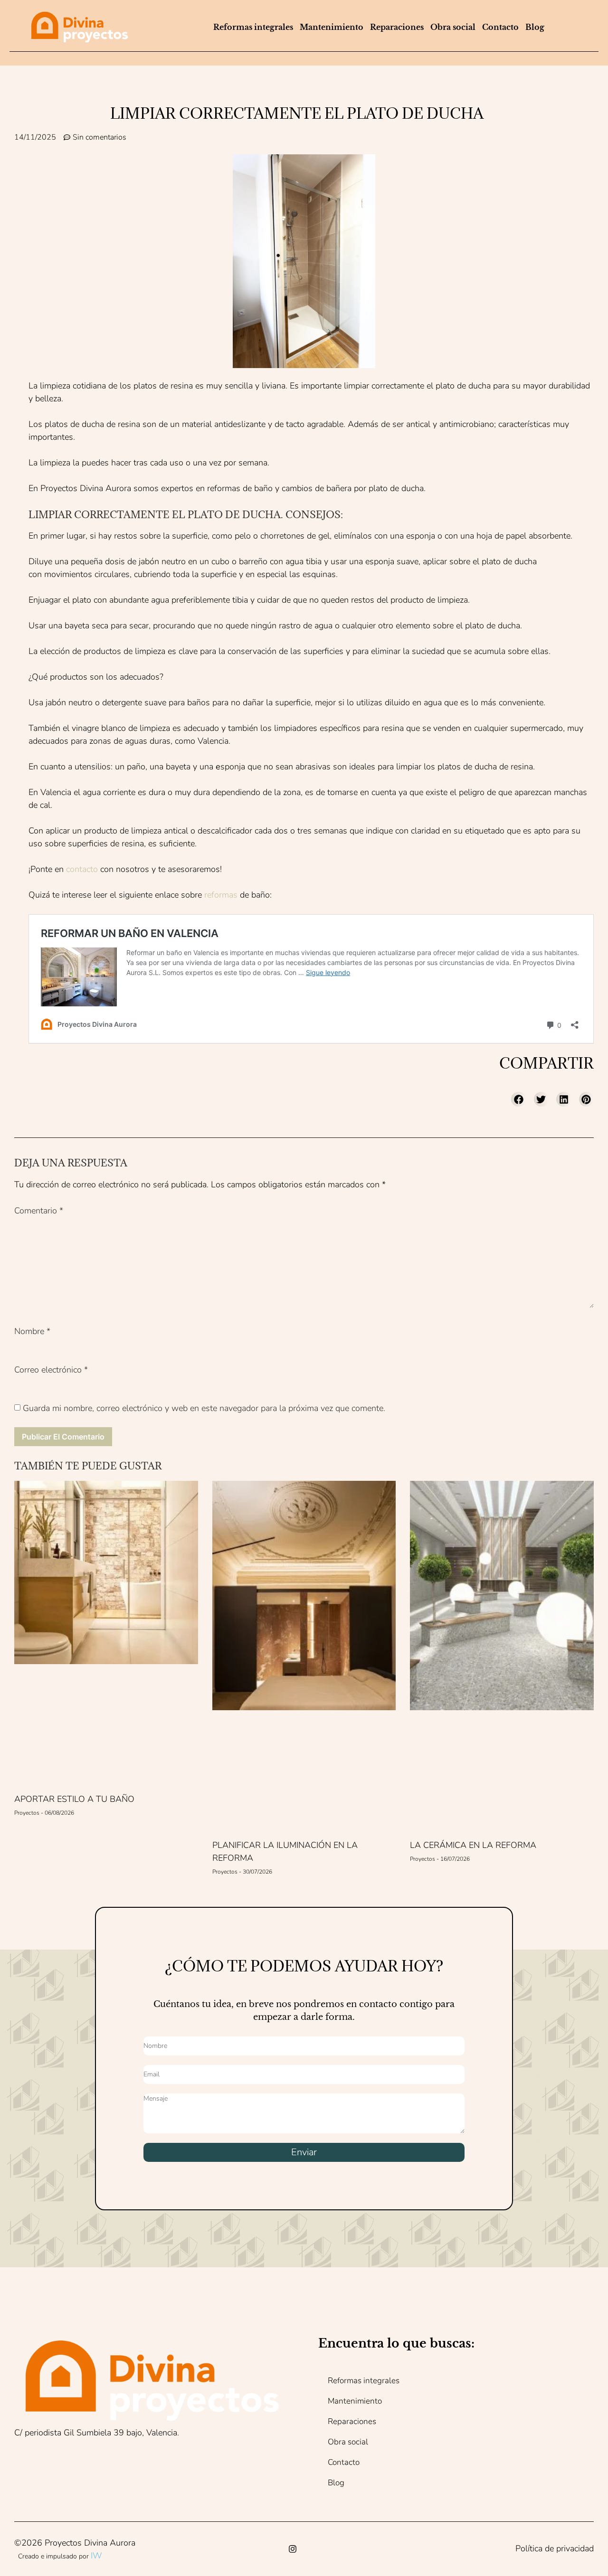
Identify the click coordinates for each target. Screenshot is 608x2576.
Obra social (453, 27)
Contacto (500, 27)
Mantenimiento (332, 27)
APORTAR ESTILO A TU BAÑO (74, 1799)
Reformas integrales (253, 27)
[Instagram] (293, 2549)
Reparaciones (397, 27)
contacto (82, 869)
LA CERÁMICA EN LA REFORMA (473, 1845)
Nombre (32, 1331)
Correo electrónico (51, 1370)
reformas (221, 895)
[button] (519, 1099)
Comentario (39, 1211)
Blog (535, 27)
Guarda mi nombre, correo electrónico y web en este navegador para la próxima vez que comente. (204, 1408)
